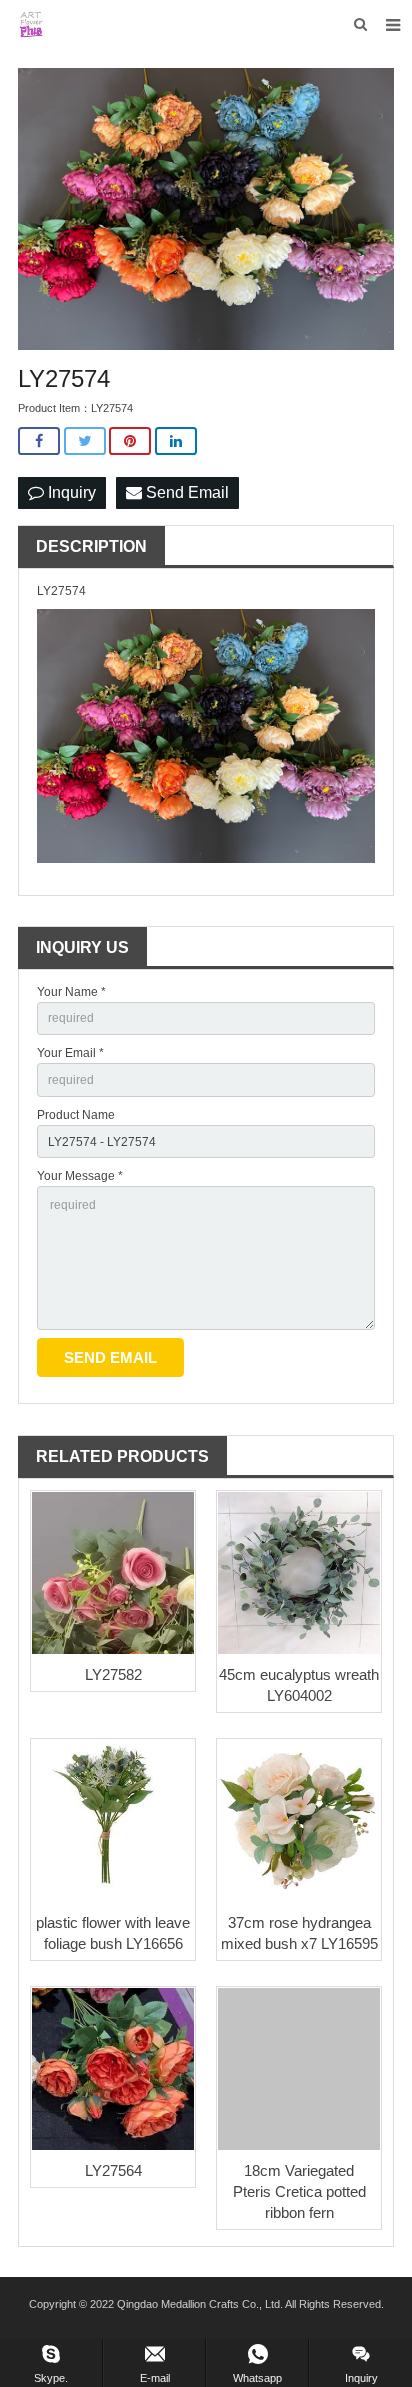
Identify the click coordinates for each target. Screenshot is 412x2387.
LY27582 (113, 1674)
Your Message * (80, 1176)
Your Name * (71, 992)
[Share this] (39, 441)
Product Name (76, 1115)
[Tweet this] (85, 441)
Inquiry (70, 492)
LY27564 (113, 2170)
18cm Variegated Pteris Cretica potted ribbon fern (299, 2191)
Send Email (185, 492)
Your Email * (70, 1053)
